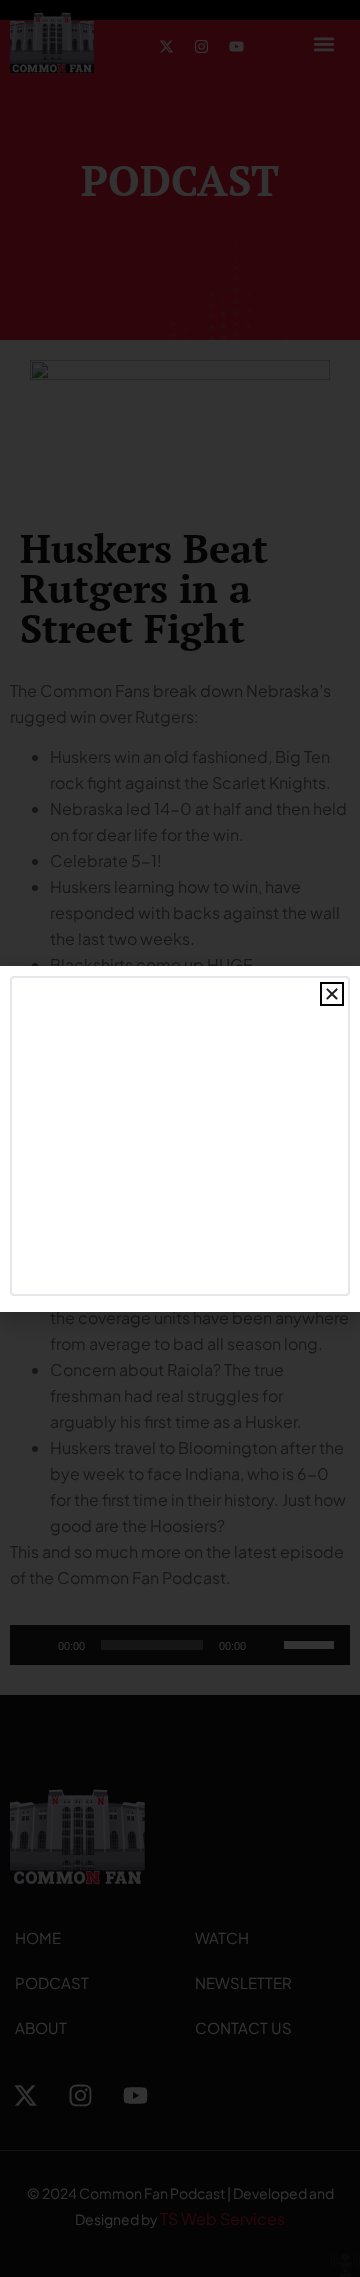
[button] (332, 994)
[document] (180, 1138)
